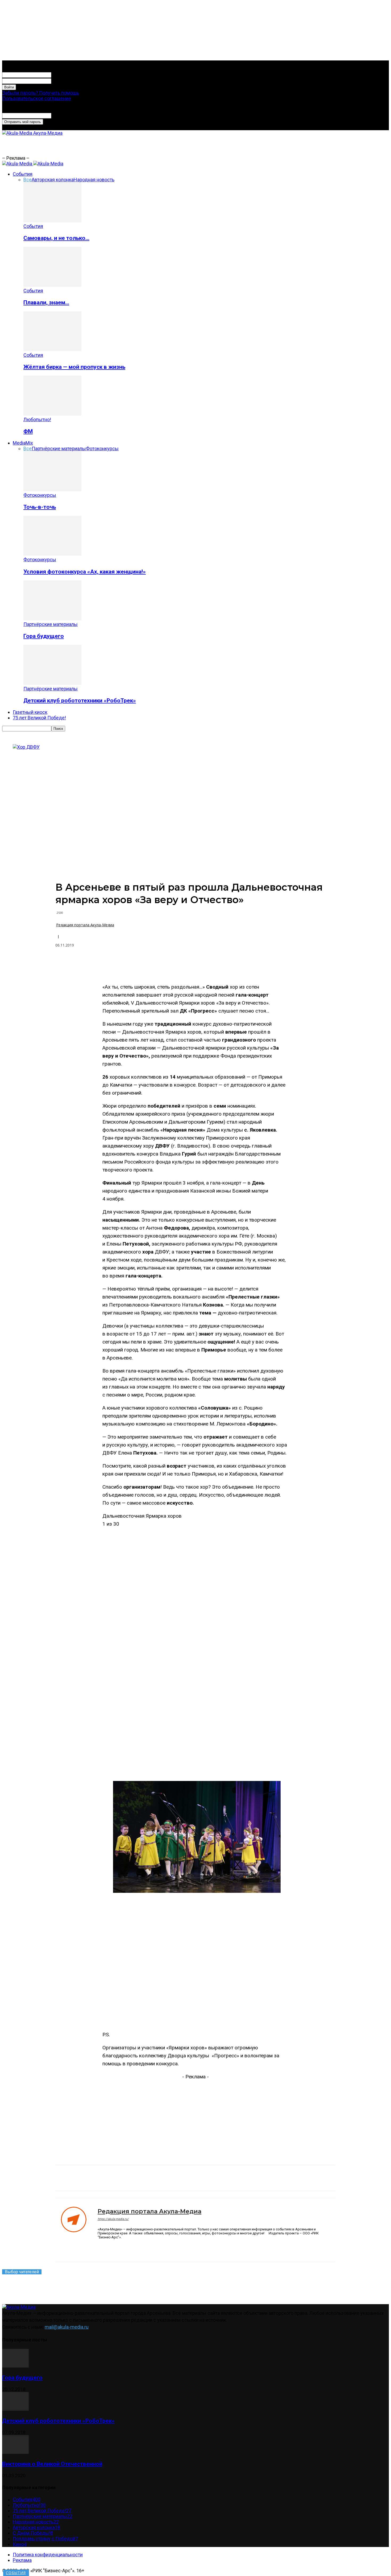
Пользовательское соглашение (37, 98)
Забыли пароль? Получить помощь (41, 93)
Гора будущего (44, 636)
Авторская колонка (53, 180)
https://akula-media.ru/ (113, 2219)
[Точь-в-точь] (52, 490)
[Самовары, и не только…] (52, 221)
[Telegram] (171, 964)
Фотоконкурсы (102, 449)
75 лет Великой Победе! (39, 718)
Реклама (22, 2560)
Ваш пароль (64, 81)
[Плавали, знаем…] (52, 285)
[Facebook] (133, 964)
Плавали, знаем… (46, 302)
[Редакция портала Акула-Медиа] (76, 2230)
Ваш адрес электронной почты (85, 115)
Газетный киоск (30, 712)
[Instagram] (109, 2248)
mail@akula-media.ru (67, 2327)
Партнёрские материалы (59, 449)
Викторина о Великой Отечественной (52, 2464)
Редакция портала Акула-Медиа (85, 925)
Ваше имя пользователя (78, 74)
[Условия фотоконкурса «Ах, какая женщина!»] (52, 554)
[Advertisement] (126, 148)
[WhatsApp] (190, 964)
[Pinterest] (152, 964)
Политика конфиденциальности (48, 2555)
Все (28, 180)
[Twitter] (210, 964)
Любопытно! (37, 419)
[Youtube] (137, 2248)
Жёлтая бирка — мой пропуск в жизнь (74, 367)
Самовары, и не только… (56, 238)
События (23, 174)
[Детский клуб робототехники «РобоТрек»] (52, 683)
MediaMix (23, 443)
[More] (248, 964)
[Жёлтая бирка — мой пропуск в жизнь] (52, 349)
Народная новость (94, 180)
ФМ (28, 431)
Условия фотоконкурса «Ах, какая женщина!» (85, 572)
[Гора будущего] (52, 619)
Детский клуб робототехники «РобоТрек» (80, 700)
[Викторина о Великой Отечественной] (15, 2452)
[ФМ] (52, 414)
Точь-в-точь (40, 507)
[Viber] (229, 964)
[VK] (114, 964)
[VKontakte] (128, 2248)
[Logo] (18, 164)
